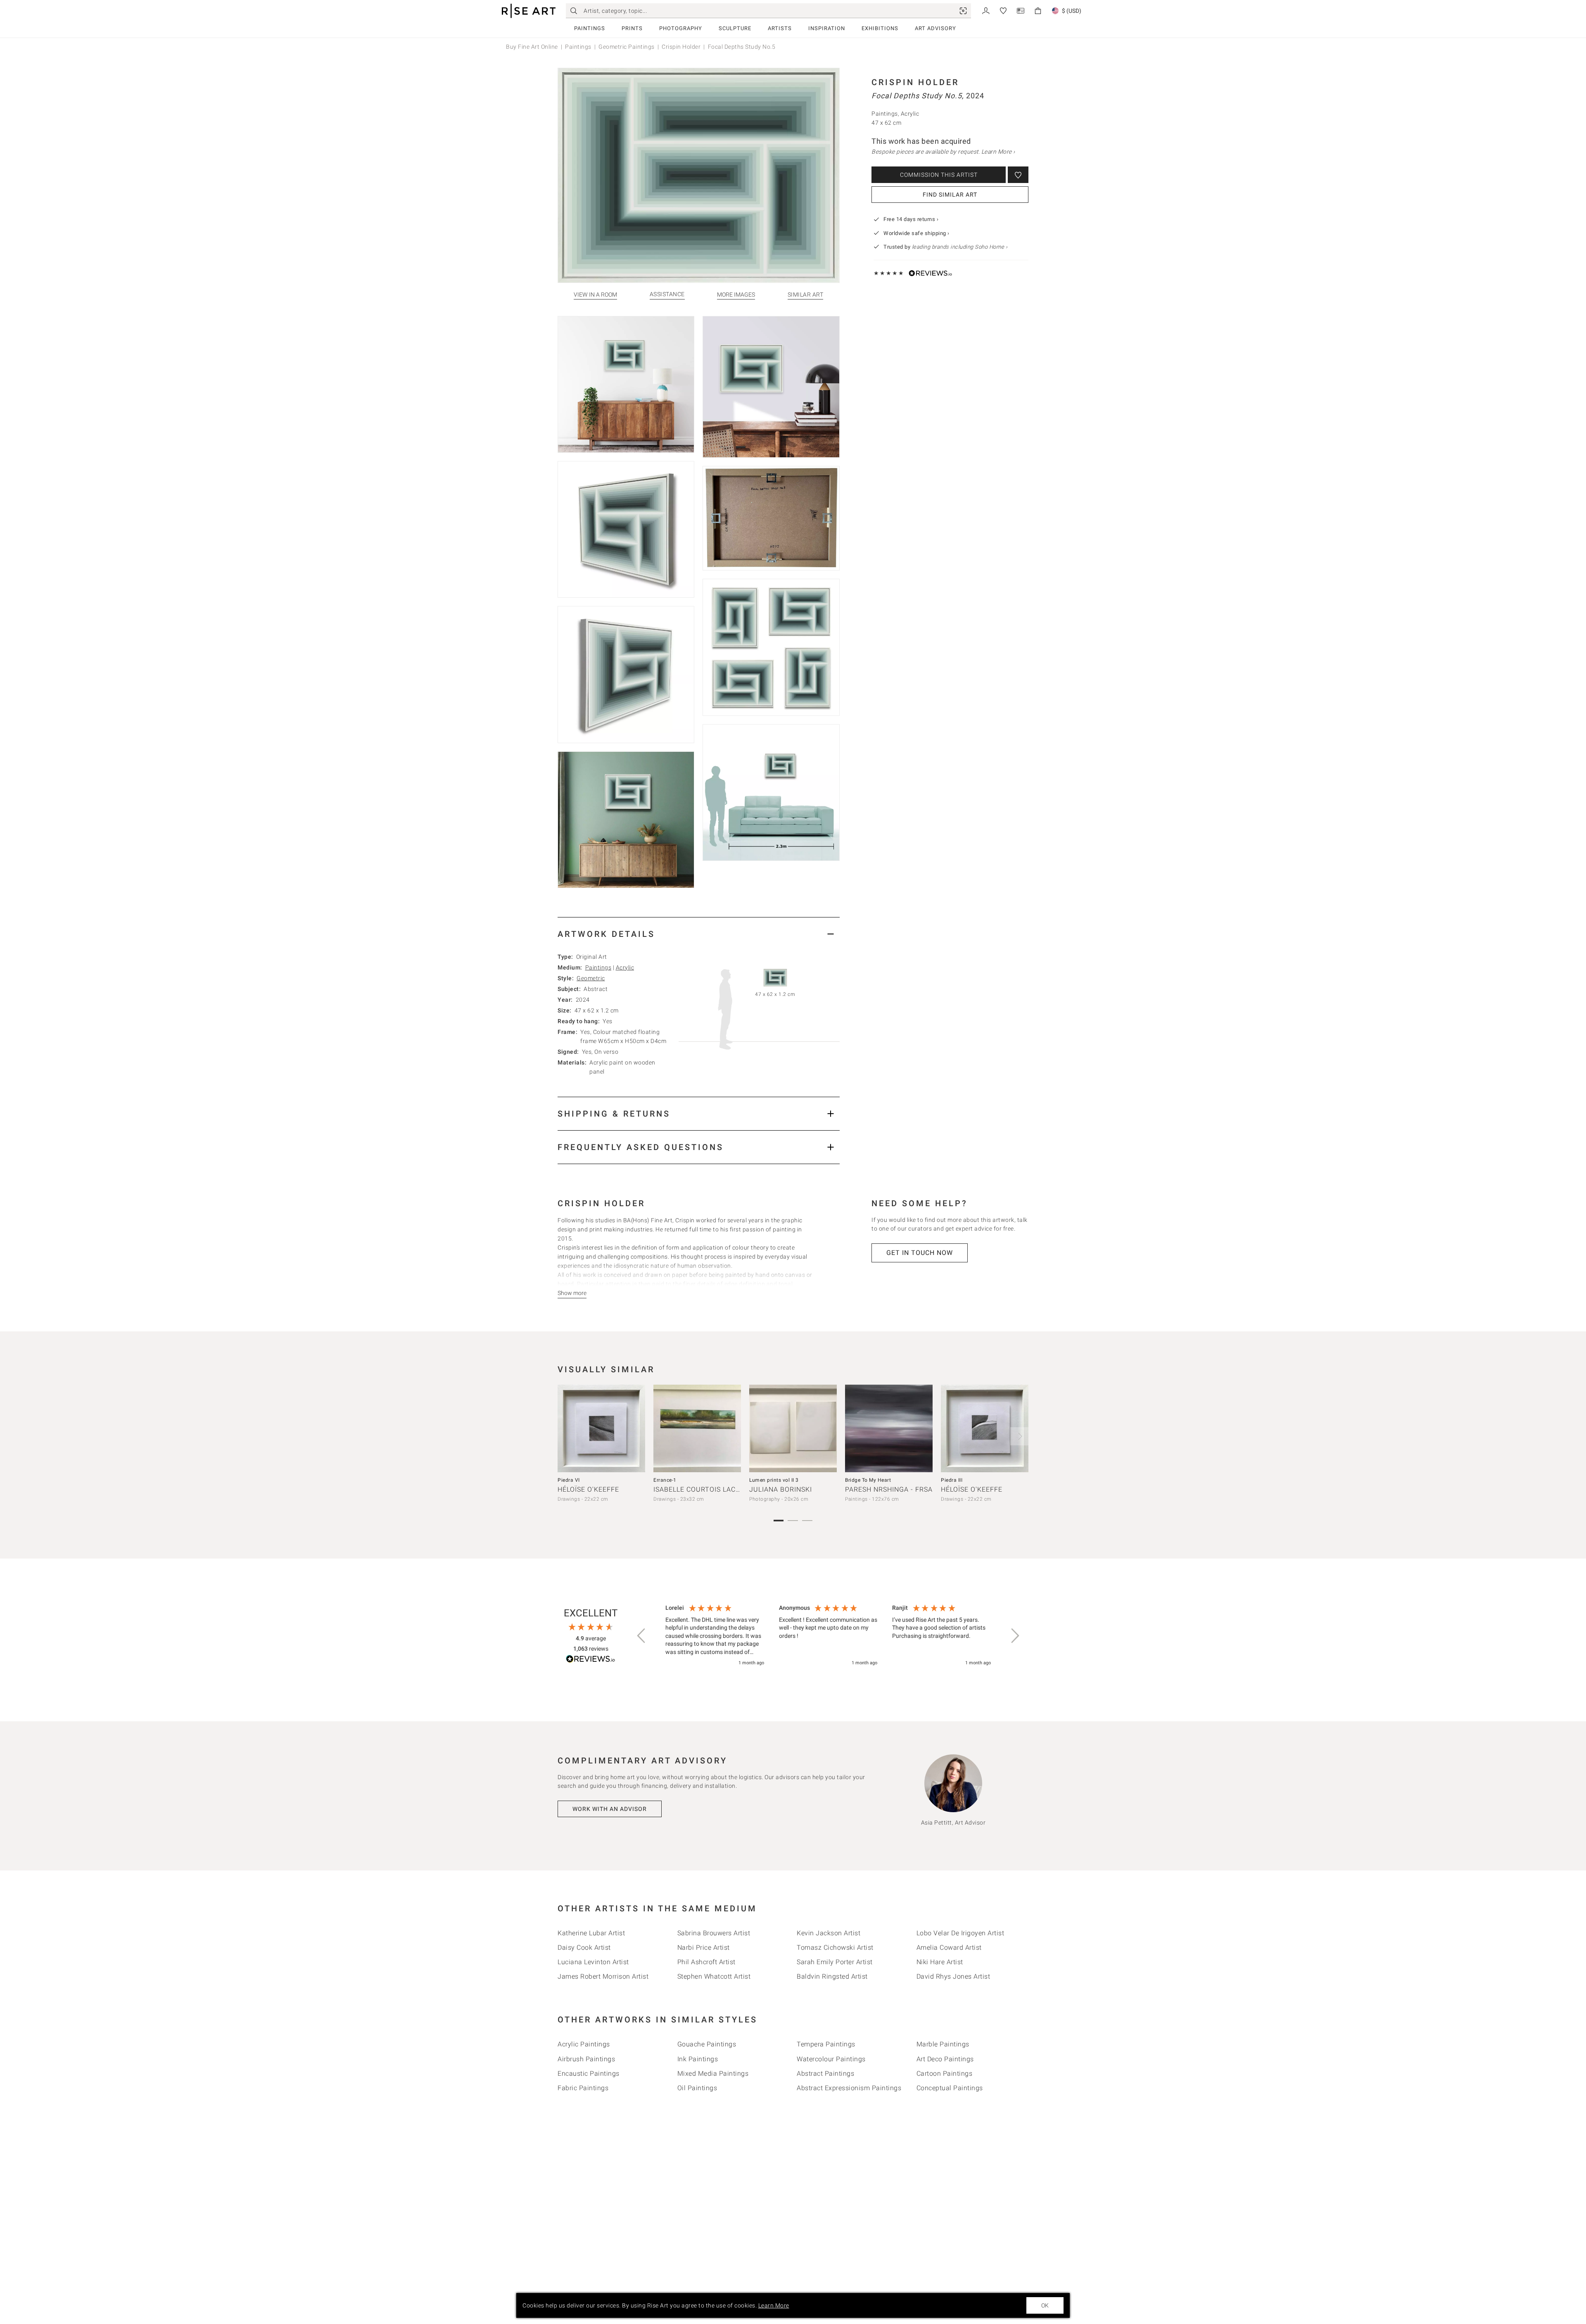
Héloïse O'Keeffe (588, 1489)
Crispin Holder (681, 47)
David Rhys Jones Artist (953, 1976)
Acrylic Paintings (584, 2044)
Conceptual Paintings (950, 2088)
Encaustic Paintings (589, 2073)
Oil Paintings (697, 2088)
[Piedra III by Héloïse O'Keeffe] (985, 1428)
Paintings (590, 28)
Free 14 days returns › (911, 219)
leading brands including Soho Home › (960, 247)
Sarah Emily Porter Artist (835, 1962)
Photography (681, 28)
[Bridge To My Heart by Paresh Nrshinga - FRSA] (889, 1428)
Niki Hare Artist (940, 1962)
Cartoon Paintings (945, 2073)
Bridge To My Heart (868, 1480)
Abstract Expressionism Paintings (849, 2088)
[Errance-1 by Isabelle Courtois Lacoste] (697, 1428)
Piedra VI (569, 1480)
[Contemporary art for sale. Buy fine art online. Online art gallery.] (529, 11)
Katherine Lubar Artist (591, 1933)
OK (1045, 2305)
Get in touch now (920, 1253)
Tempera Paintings (826, 2044)
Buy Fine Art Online (532, 47)
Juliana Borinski (781, 1489)
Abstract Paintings (825, 2073)
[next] (1019, 1436)
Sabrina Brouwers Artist (714, 1933)
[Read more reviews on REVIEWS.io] (591, 1660)
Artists (780, 28)
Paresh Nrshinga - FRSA (889, 1489)
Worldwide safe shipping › (916, 233)
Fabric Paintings (583, 2088)
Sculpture (735, 28)
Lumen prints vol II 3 (774, 1480)
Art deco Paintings (945, 2059)
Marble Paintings (943, 2044)
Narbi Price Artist (704, 1947)
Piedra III (952, 1480)
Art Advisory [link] (935, 28)
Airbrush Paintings (586, 2059)
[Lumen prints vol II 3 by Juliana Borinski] (793, 1428)
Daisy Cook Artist (584, 1947)
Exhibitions (880, 28)
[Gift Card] (1021, 10)
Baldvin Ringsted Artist (832, 1976)
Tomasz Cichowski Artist (835, 1947)
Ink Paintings (698, 2059)
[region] (828, 1636)
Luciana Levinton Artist (593, 1962)
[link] (963, 11)
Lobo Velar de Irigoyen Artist (960, 1933)
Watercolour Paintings (831, 2059)
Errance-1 (665, 1480)
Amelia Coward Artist (949, 1947)
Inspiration (827, 28)
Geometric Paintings (627, 47)
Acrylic (625, 967)
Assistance (667, 294)
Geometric (591, 978)
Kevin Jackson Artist (829, 1933)
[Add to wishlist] (1018, 175)
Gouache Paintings (707, 2044)
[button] (642, 1636)
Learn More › (998, 152)
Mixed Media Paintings (713, 2073)
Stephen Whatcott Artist (714, 1976)
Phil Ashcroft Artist (706, 1962)
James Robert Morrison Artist (603, 1976)
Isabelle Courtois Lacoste (703, 1489)
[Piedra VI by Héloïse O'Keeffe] (601, 1428)
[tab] (699, 934)
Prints (632, 28)
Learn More (774, 2305)
